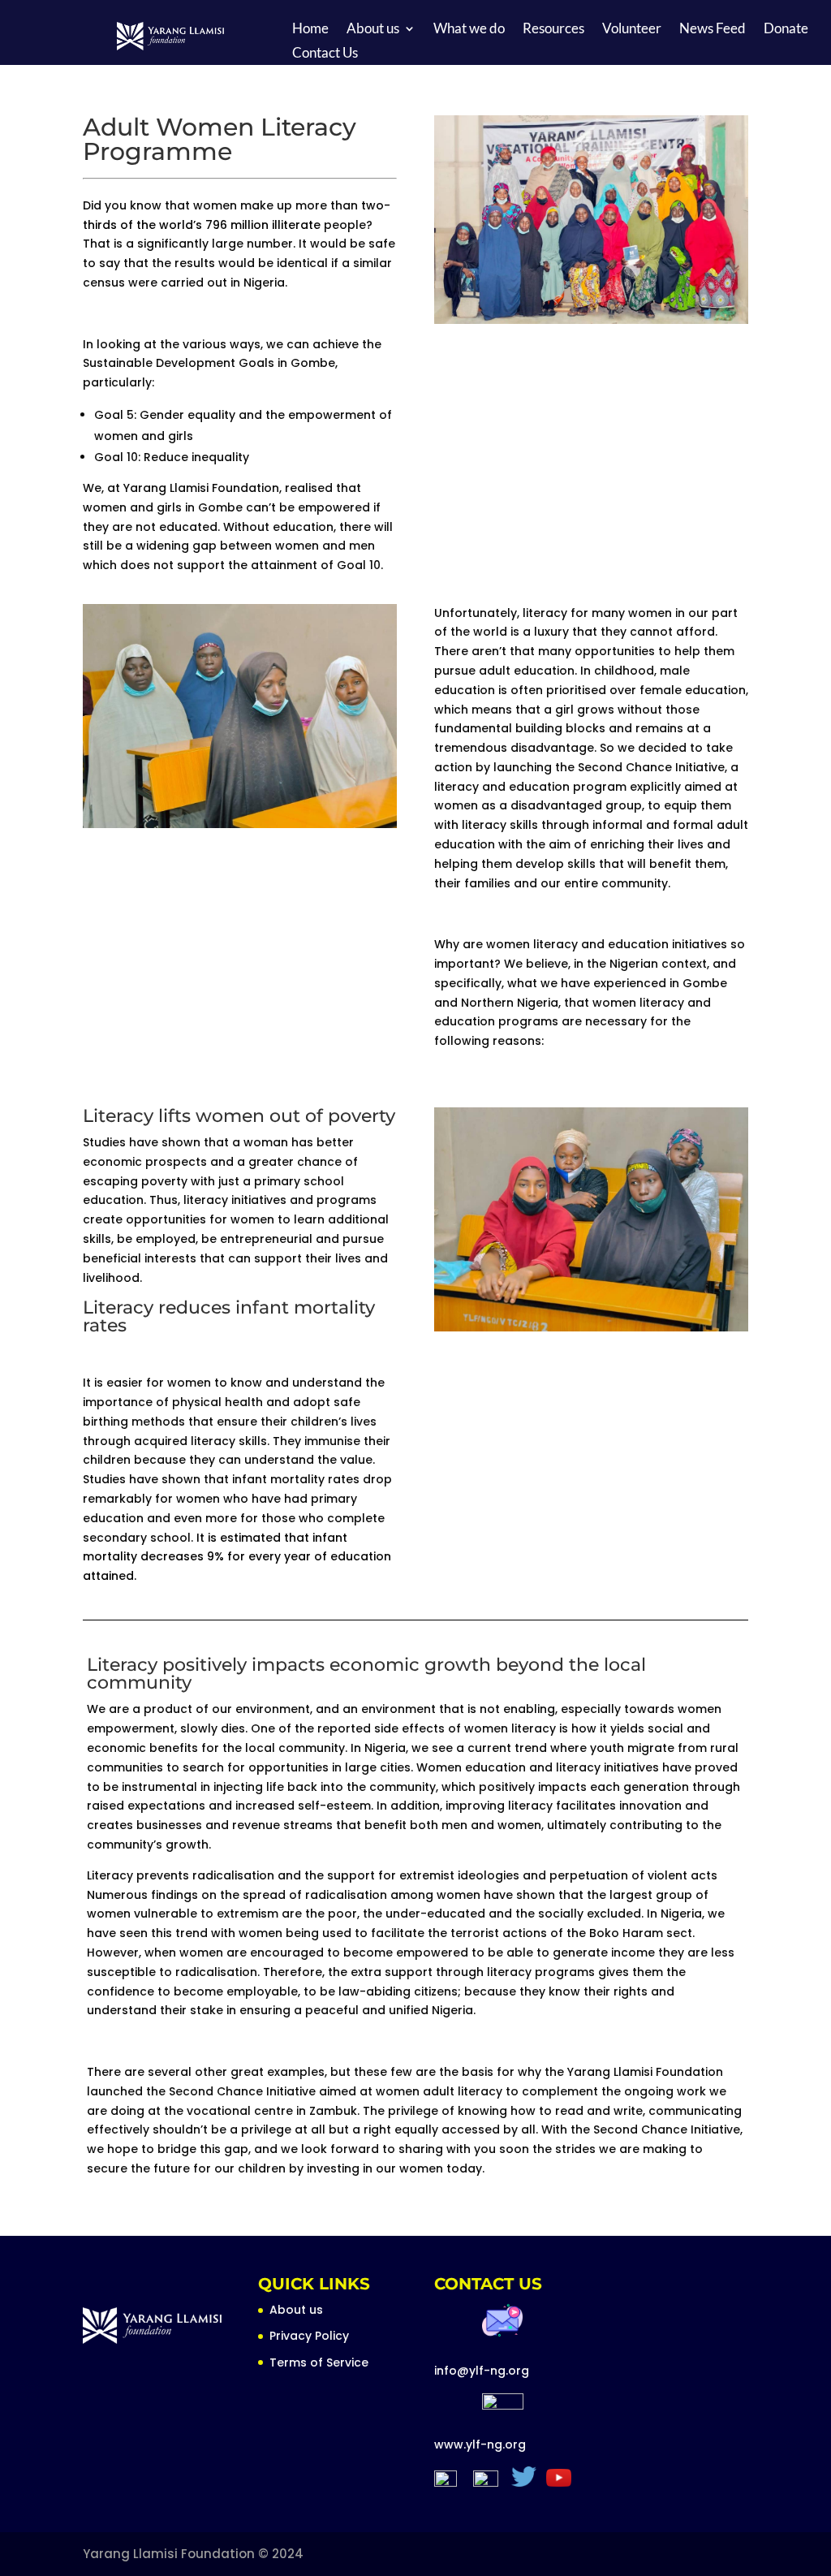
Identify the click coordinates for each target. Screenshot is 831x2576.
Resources (553, 30)
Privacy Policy (309, 2336)
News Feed (713, 30)
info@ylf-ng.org (482, 2371)
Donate (786, 30)
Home (310, 30)
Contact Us (325, 54)
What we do (469, 30)
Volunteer (632, 30)
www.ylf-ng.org (480, 2444)
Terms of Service (319, 2362)
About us (373, 30)
